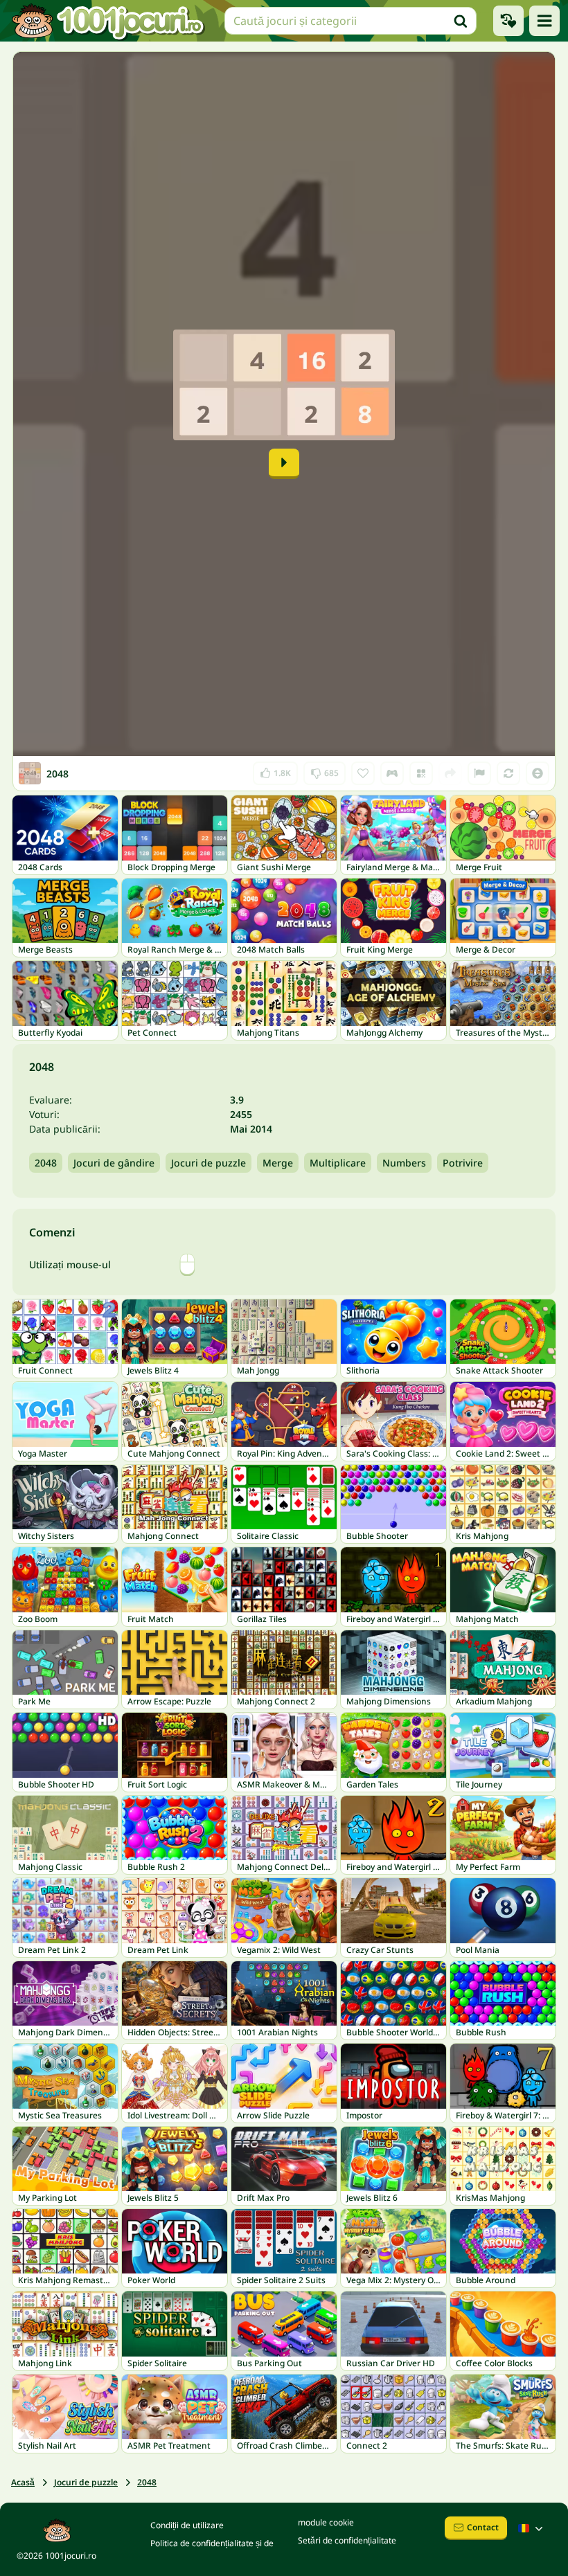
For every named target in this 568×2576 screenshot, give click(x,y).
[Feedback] (479, 773)
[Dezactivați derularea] (538, 773)
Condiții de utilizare (187, 2525)
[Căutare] (461, 21)
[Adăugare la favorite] (363, 773)
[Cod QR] (421, 773)
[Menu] (544, 21)
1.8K (275, 770)
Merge (278, 1163)
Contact (483, 2527)
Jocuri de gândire (114, 1163)
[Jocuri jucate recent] (508, 21)
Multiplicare (338, 1163)
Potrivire (463, 1163)
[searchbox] (350, 21)
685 (325, 770)
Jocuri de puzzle (208, 1163)
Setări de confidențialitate (347, 2540)
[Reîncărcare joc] (508, 773)
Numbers (404, 1163)
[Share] (450, 773)
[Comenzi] (392, 773)
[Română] (532, 2528)
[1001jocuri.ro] (108, 21)
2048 (46, 1163)
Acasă (23, 2482)
